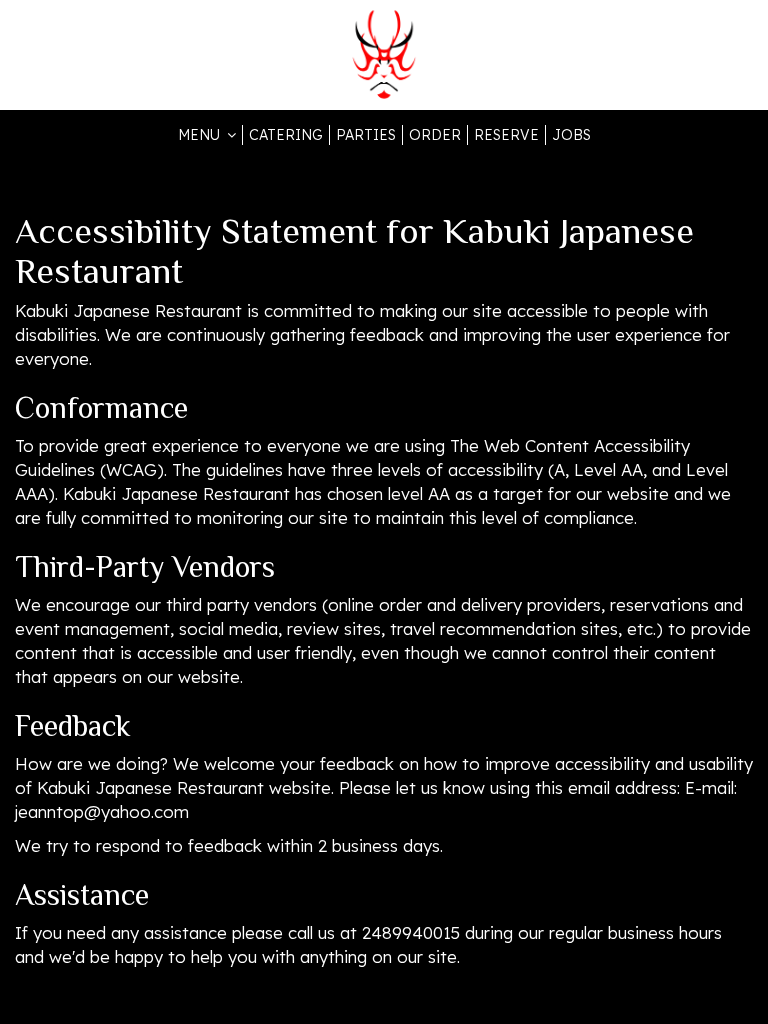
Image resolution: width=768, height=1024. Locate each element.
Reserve (506, 135)
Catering (286, 135)
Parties (366, 135)
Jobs (571, 135)
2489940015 (411, 932)
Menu (201, 135)
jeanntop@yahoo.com (102, 811)
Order (435, 135)
